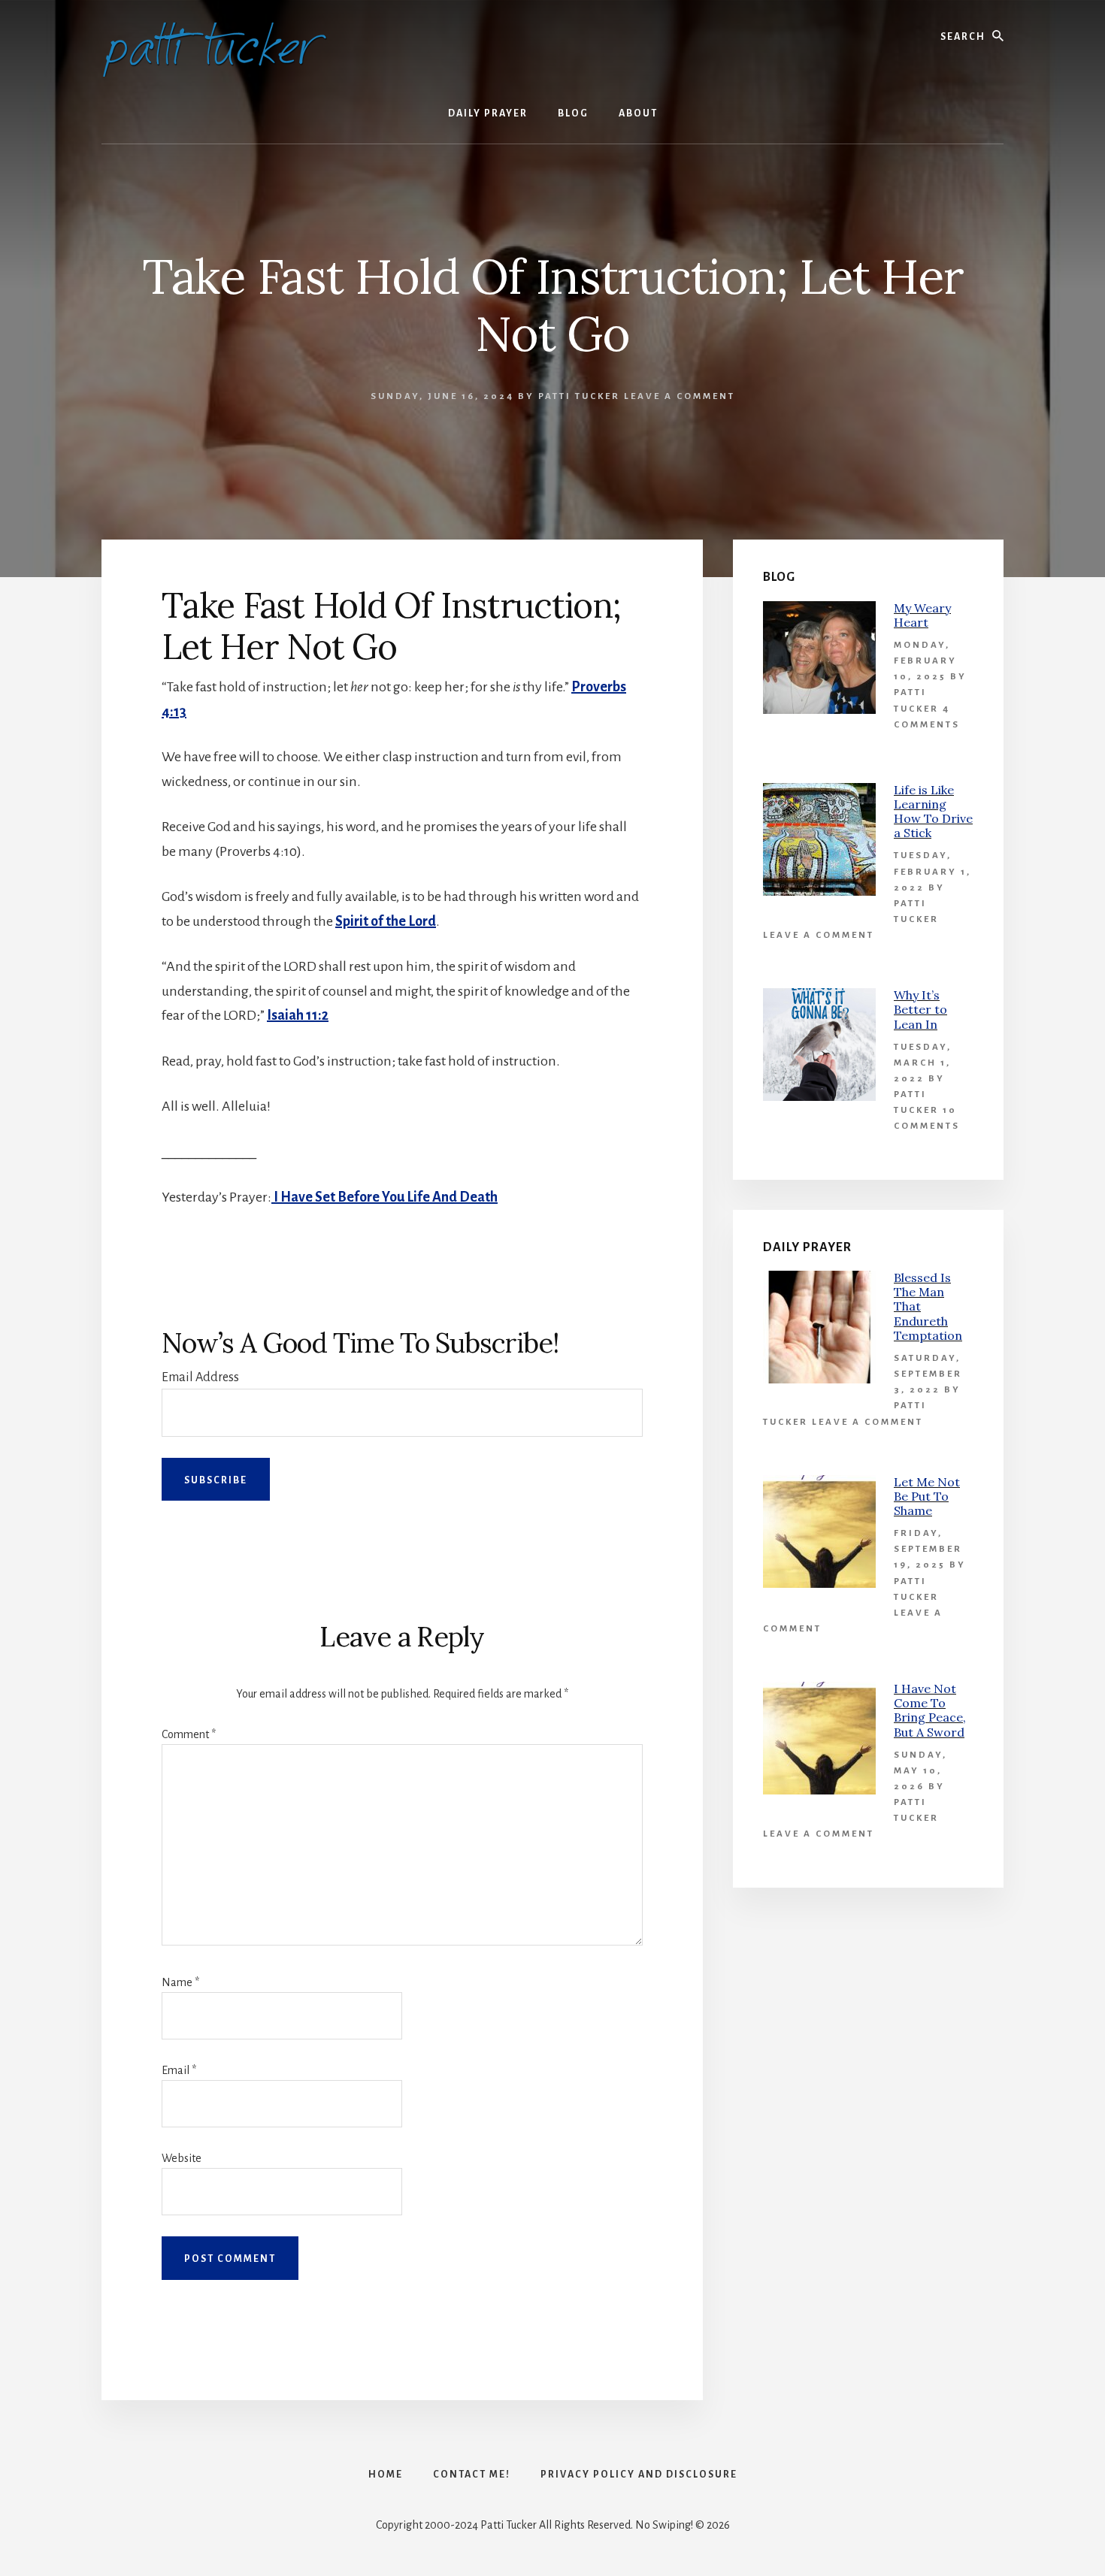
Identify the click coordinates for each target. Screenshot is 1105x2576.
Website (182, 2158)
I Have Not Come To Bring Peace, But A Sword (930, 1710)
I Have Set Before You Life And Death (384, 1197)
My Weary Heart (922, 615)
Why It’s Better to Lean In (920, 1009)
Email (179, 2070)
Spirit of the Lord (386, 921)
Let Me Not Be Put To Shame (927, 1496)
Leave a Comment (680, 396)
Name (180, 1982)
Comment (189, 1734)
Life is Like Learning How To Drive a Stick (933, 812)
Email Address (200, 1377)
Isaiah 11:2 (298, 1015)
